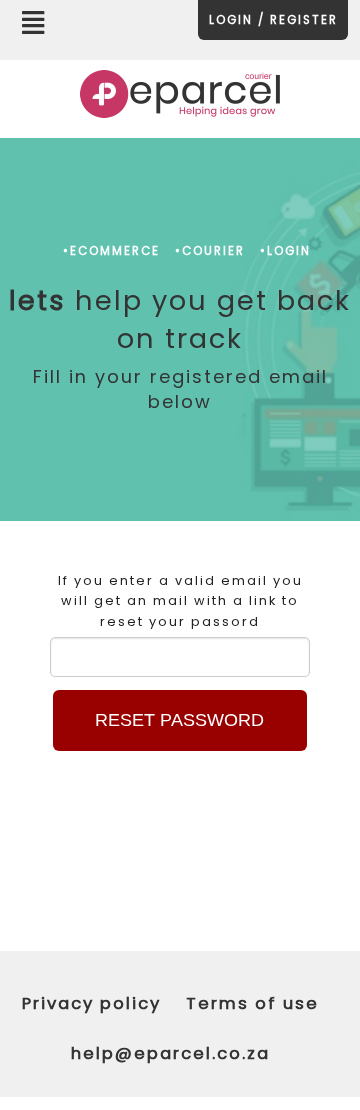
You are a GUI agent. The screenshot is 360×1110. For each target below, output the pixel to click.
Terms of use (252, 1003)
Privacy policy (91, 1003)
